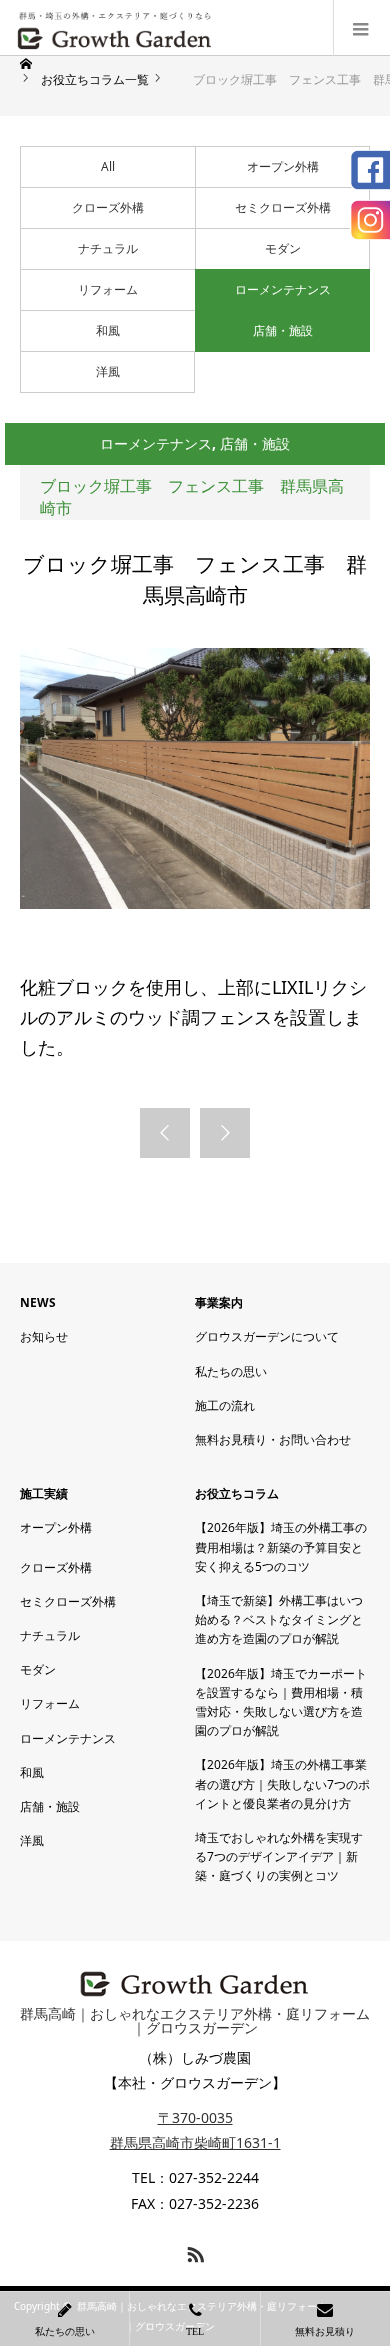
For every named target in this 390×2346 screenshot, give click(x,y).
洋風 (108, 371)
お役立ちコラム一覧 (95, 79)
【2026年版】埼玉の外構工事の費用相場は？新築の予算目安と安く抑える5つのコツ (281, 1546)
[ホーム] (28, 63)
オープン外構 (283, 166)
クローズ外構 (108, 207)
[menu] (361, 28)
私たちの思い (231, 1371)
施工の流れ (225, 1405)
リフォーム (108, 289)
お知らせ (44, 1336)
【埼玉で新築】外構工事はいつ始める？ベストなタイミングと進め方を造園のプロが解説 (279, 1619)
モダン (283, 248)
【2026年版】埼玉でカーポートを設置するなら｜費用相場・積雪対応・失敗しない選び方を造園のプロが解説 (281, 1702)
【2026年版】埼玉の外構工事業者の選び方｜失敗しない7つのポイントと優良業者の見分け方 (282, 1783)
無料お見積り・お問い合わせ (273, 1439)
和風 (108, 330)
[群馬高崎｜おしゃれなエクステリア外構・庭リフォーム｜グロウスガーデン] (115, 28)
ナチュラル (108, 248)
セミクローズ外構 (283, 207)
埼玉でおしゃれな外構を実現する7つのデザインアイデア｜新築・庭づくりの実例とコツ (279, 1856)
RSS (193, 2251)
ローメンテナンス (283, 289)
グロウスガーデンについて (267, 1336)
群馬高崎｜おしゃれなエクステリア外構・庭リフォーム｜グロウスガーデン (195, 2021)
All (108, 166)
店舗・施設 (283, 330)
